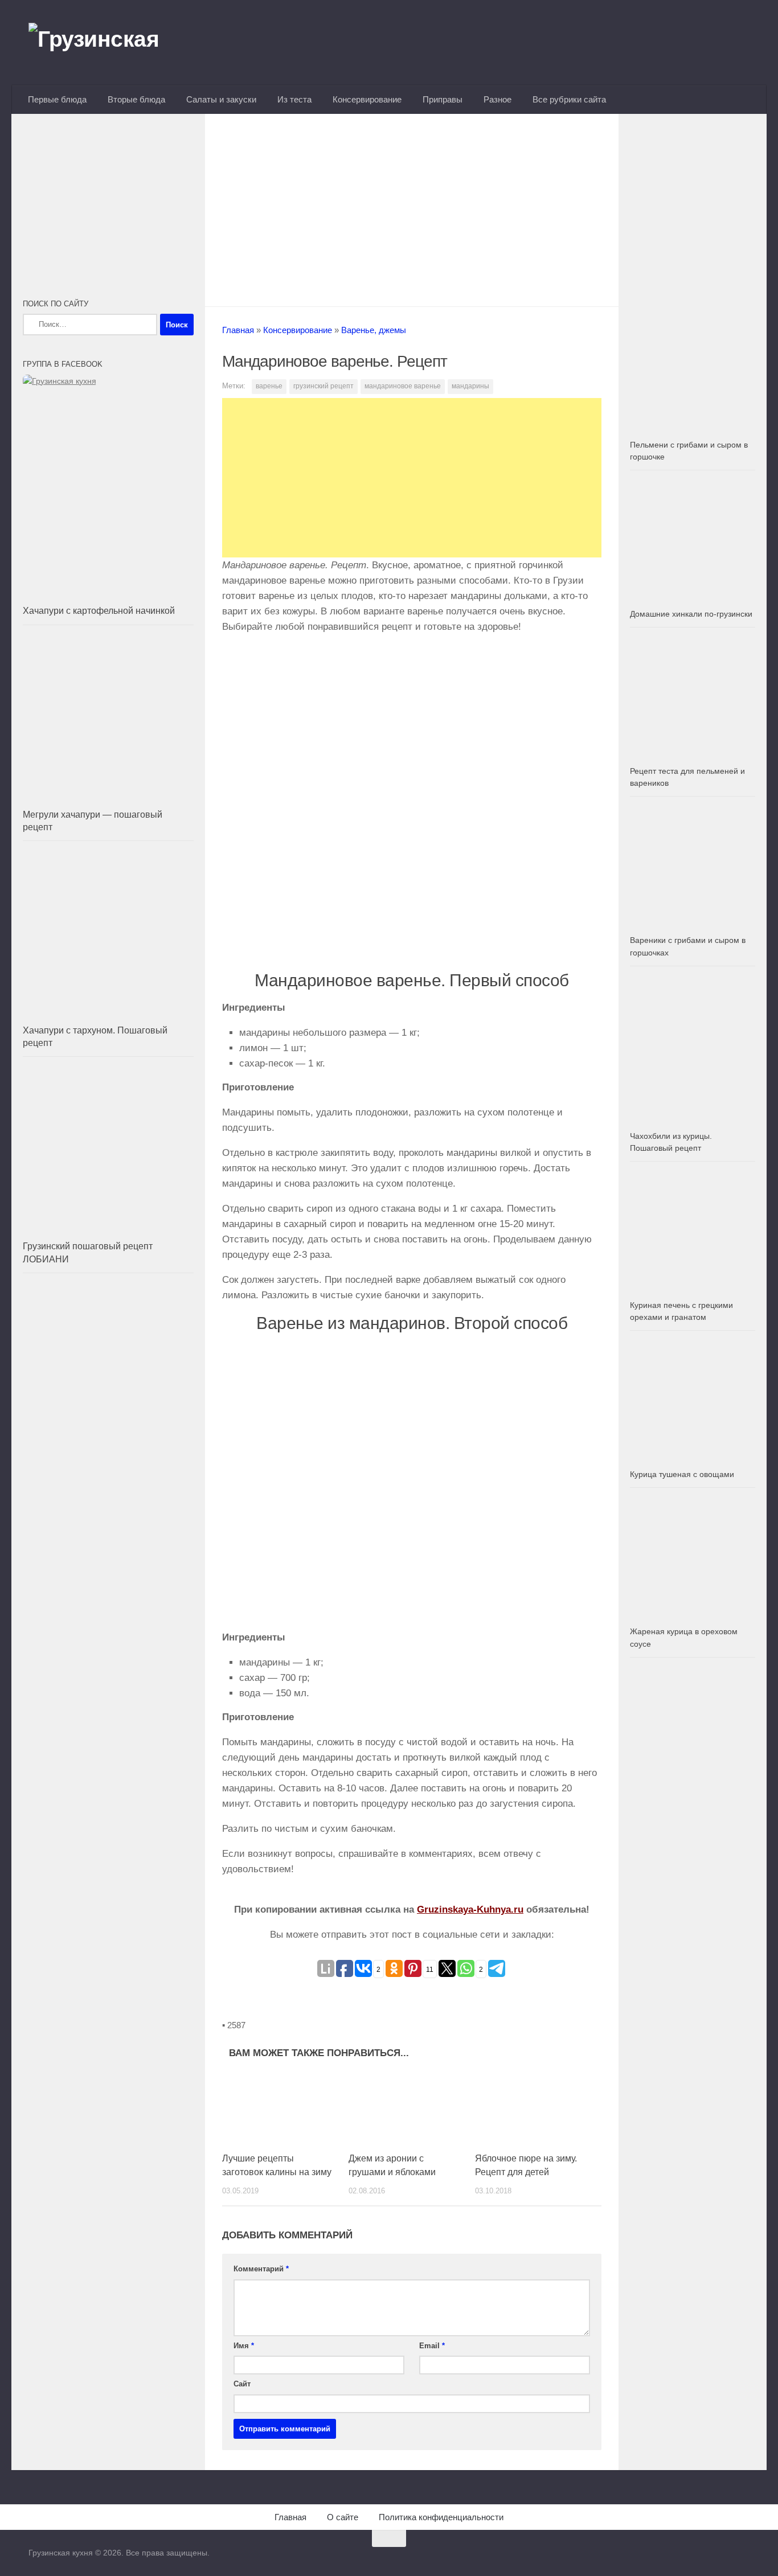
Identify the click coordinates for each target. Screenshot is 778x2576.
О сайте (343, 2517)
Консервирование (367, 99)
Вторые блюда (136, 99)
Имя (244, 2346)
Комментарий (261, 2269)
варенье (269, 386)
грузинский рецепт (324, 386)
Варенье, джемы (374, 330)
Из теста (294, 99)
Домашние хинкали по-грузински (691, 614)
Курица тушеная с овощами (682, 1474)
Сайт (242, 2384)
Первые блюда (57, 99)
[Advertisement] (412, 207)
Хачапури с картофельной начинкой (99, 611)
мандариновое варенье (403, 386)
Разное (497, 99)
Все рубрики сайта (569, 99)
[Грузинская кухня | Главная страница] (108, 43)
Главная (238, 330)
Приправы (443, 99)
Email (432, 2346)
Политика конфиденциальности (441, 2517)
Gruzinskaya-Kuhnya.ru (470, 1910)
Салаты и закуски (221, 99)
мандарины (470, 386)
